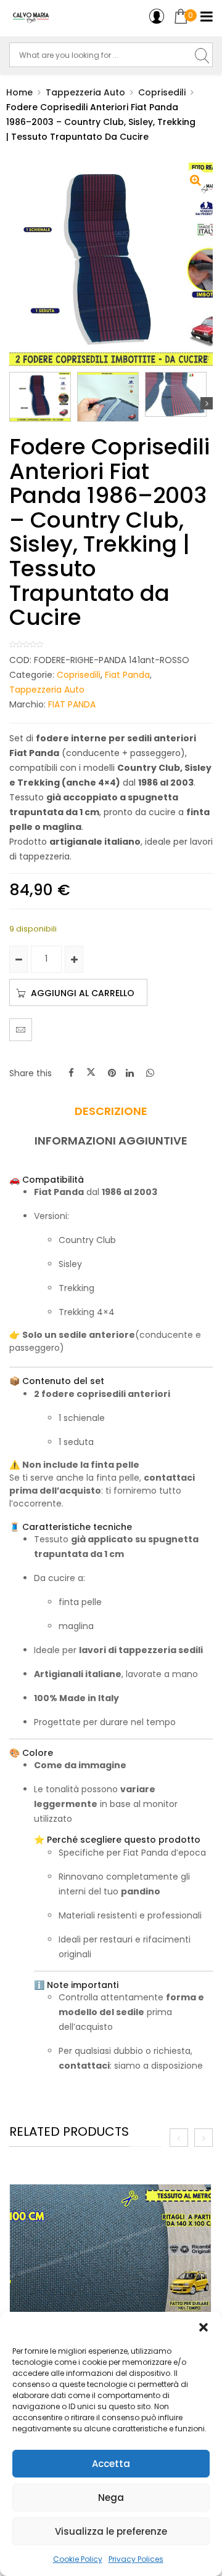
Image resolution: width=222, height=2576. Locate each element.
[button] (203, 2327)
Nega (111, 2498)
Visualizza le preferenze (111, 2531)
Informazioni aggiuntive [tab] (111, 1141)
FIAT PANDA (72, 704)
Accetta (111, 2464)
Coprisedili (162, 92)
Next (207, 403)
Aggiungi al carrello (83, 993)
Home (19, 92)
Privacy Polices (136, 2559)
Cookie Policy (78, 2559)
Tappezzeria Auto (85, 92)
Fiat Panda (127, 675)
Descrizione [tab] (111, 1111)
